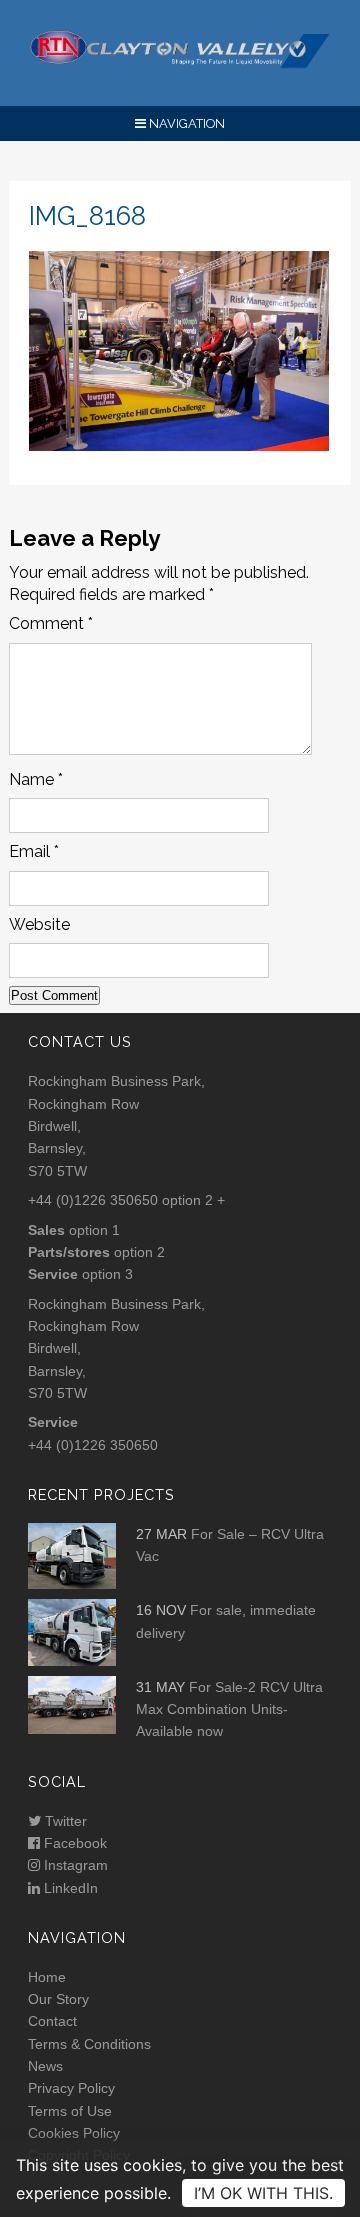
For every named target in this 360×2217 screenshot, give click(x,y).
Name (36, 779)
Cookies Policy (74, 2133)
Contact (52, 2021)
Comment (51, 623)
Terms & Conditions (89, 2044)
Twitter (64, 1821)
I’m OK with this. (263, 2193)
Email (34, 851)
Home (47, 1977)
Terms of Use (70, 2111)
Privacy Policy (71, 2088)
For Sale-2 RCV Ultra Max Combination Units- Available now (229, 1709)
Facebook (73, 1843)
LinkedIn (69, 1888)
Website (39, 924)
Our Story (58, 1999)
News (45, 2066)
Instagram (74, 1865)
